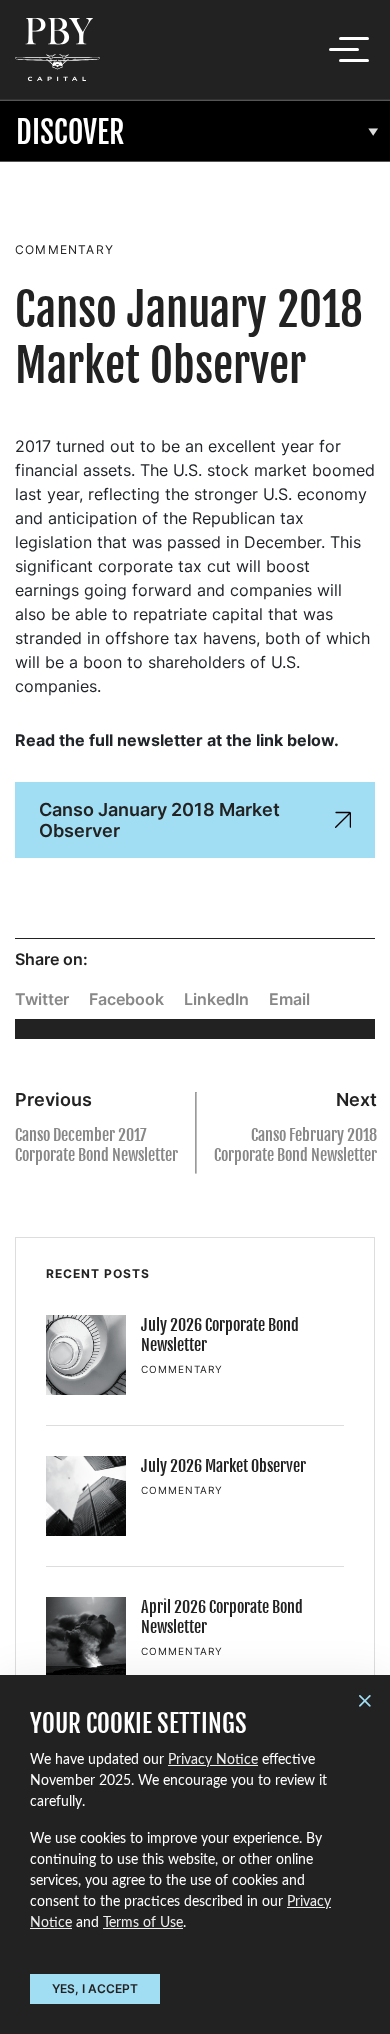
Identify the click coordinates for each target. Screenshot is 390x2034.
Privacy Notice (213, 1760)
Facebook (126, 999)
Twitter (42, 999)
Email (289, 999)
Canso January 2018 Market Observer (159, 820)
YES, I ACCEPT (95, 1988)
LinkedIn (216, 999)
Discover (70, 132)
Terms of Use (143, 1923)
